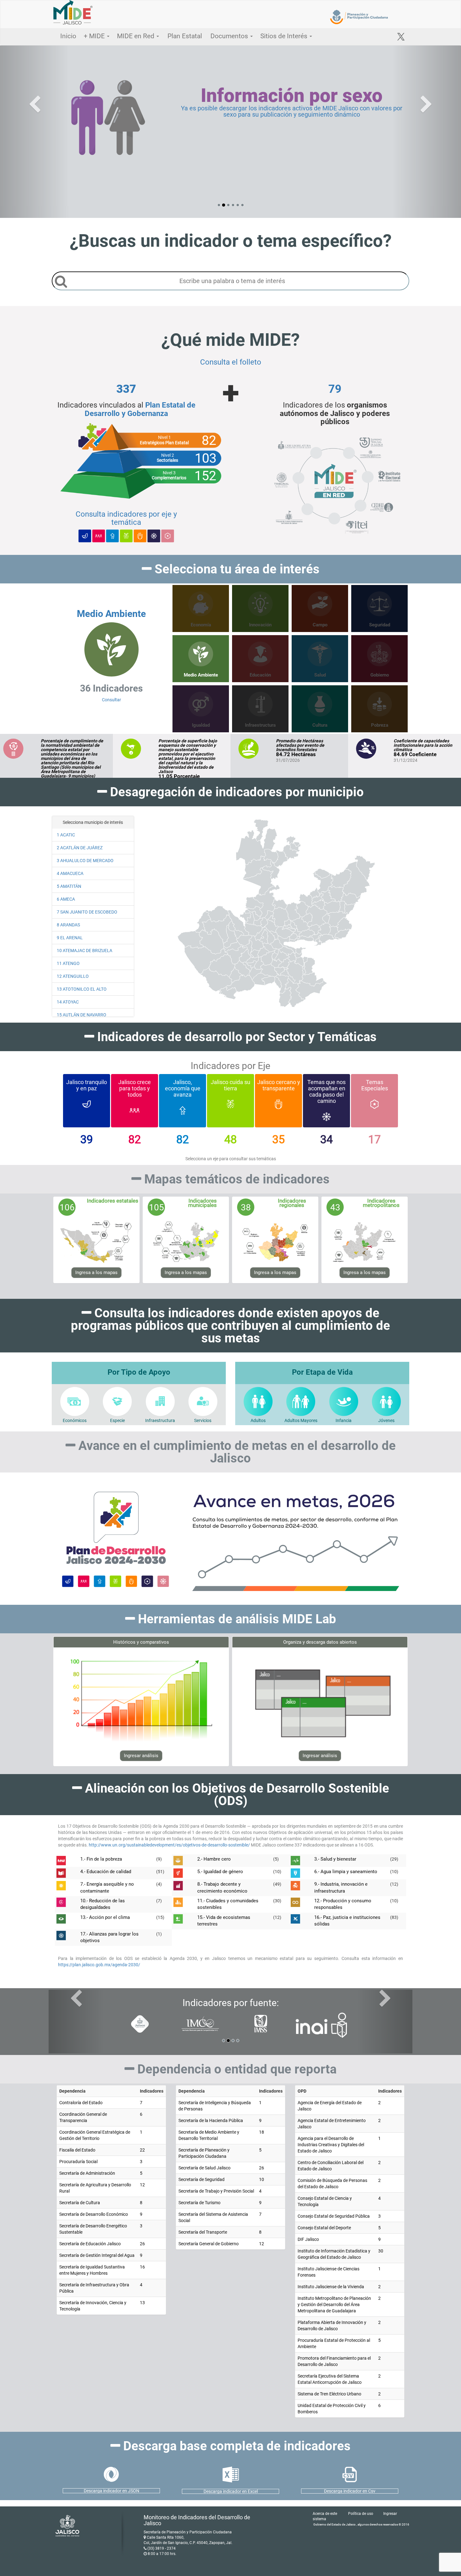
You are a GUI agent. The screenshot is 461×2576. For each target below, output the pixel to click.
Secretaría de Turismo (199, 2203)
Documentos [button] (230, 36)
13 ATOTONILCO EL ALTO (82, 989)
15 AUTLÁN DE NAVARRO (82, 1015)
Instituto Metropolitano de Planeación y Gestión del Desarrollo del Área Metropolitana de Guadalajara (334, 2305)
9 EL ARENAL (70, 938)
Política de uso (361, 2514)
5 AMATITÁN (69, 886)
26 (142, 2244)
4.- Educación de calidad (106, 1872)
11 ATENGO (68, 963)
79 (335, 389)
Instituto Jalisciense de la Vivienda (331, 2287)
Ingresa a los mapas (96, 1272)
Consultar (111, 655)
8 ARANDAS (68, 925)
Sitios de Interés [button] (285, 36)
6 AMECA (66, 899)
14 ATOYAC (68, 1002)
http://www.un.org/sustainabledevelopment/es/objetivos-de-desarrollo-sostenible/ (170, 1845)
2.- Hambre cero (214, 1859)
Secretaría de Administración (87, 2173)
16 (142, 2267)
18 (262, 2132)
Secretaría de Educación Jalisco (90, 2244)
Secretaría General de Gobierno (209, 2244)
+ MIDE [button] (95, 36)
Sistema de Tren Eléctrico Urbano (329, 2394)
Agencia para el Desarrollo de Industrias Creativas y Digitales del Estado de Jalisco (331, 2145)
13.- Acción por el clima (105, 1917)
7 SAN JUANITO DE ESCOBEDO (87, 912)
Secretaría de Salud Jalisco (204, 2168)
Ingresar (390, 2514)
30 (381, 2251)
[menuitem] (307, 918)
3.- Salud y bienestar (335, 1859)
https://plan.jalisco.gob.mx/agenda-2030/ (99, 1965)
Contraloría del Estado (81, 2103)
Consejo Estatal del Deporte (324, 2228)
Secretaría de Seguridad (201, 2179)
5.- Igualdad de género (220, 1872)
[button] (35, 132)
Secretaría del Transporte (203, 2232)
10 (262, 2179)
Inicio (68, 36)
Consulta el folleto (231, 362)
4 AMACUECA (70, 873)
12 (142, 2185)
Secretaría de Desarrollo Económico (94, 2214)
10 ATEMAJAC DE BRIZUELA (85, 951)
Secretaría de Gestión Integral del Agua (97, 2255)
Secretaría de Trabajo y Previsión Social (216, 2191)
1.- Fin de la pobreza (101, 1859)
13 (142, 2303)
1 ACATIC (66, 835)
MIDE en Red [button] (136, 36)
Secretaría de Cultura (80, 2203)
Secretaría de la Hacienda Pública (211, 2120)
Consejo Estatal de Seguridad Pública (334, 2216)
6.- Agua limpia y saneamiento (346, 1872)
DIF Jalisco (308, 2239)
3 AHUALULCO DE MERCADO (85, 861)
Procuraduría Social (78, 2162)
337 (126, 389)
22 (142, 2150)
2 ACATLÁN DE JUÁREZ (80, 848)
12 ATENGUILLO (73, 976)
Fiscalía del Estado (77, 2150)
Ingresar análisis (141, 1756)
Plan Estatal (185, 36)
